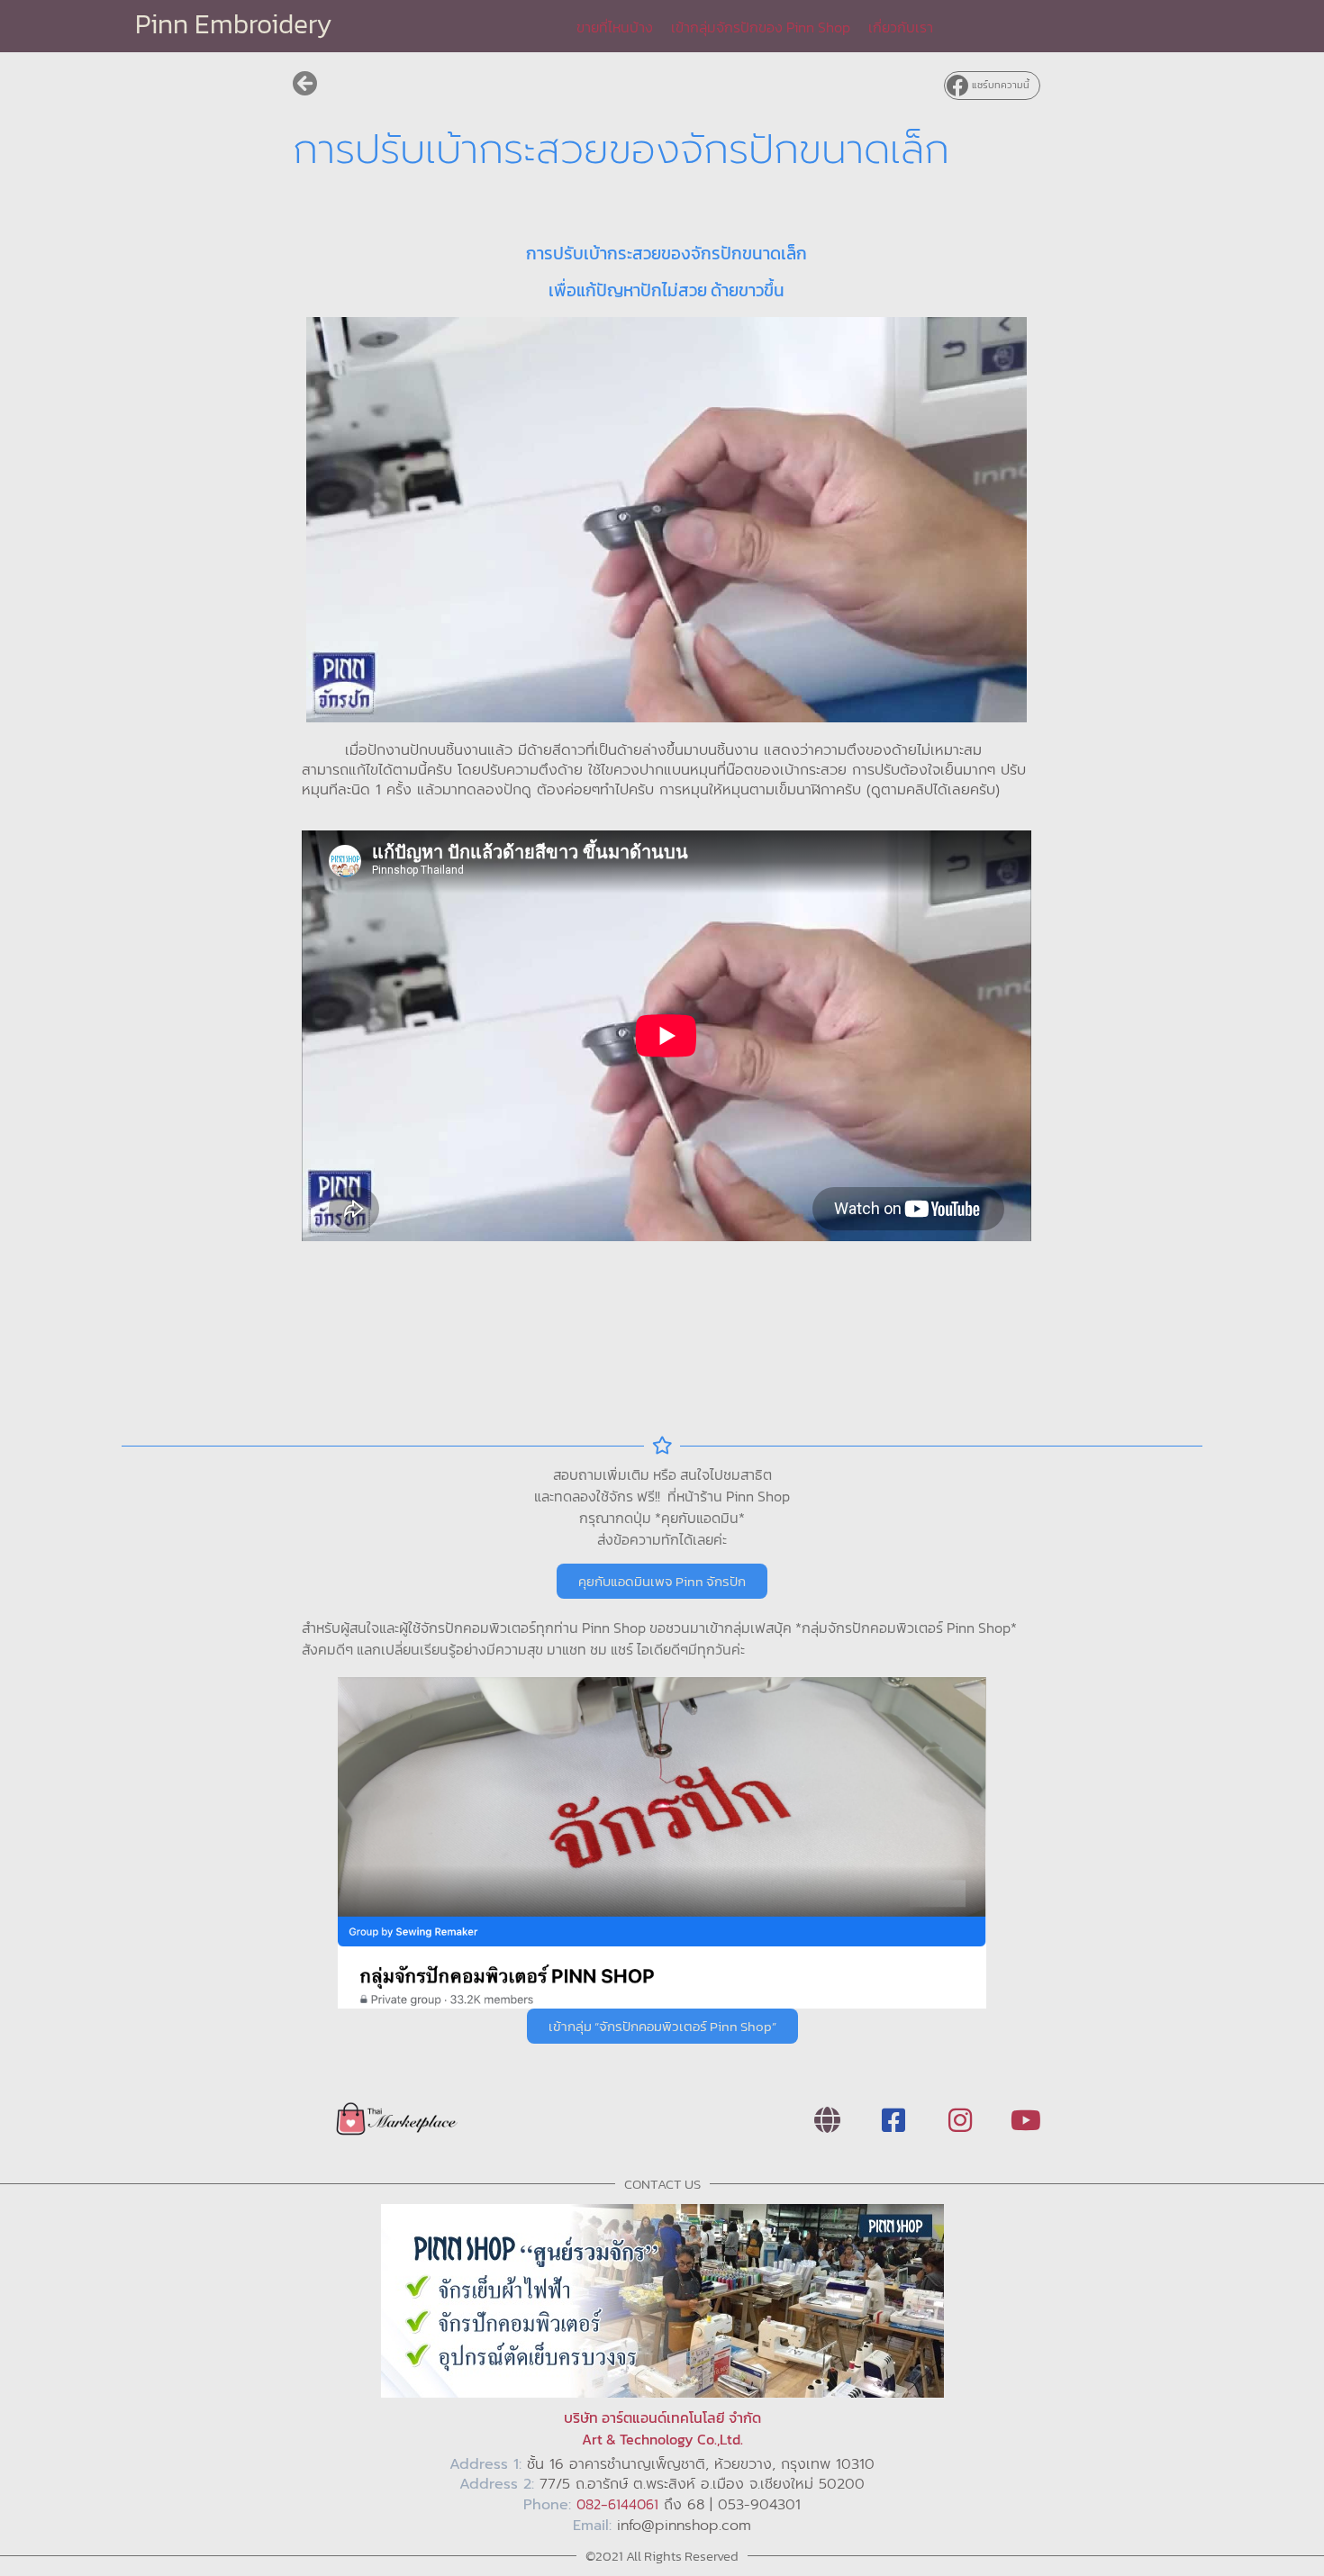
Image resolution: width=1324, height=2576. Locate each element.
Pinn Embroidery (234, 24)
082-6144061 (617, 2504)
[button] (992, 86)
